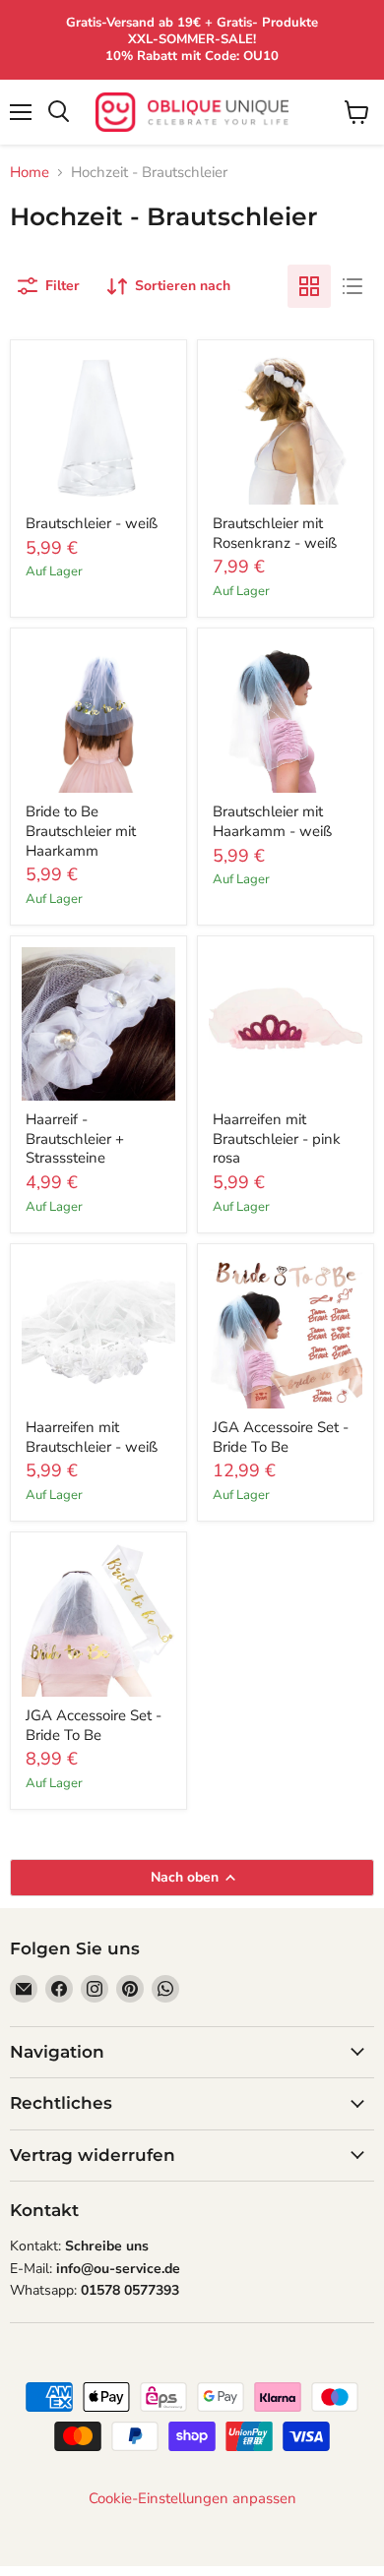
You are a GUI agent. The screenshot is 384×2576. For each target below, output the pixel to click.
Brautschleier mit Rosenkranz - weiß (275, 533)
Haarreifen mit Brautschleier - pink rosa (277, 1138)
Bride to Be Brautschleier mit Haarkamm (81, 831)
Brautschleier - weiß (92, 523)
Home (30, 173)
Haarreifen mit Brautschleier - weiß (92, 1437)
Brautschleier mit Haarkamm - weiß (272, 821)
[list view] (352, 286)
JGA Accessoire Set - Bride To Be (281, 1437)
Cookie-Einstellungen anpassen (192, 2499)
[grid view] (309, 286)
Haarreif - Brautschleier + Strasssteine (75, 1138)
